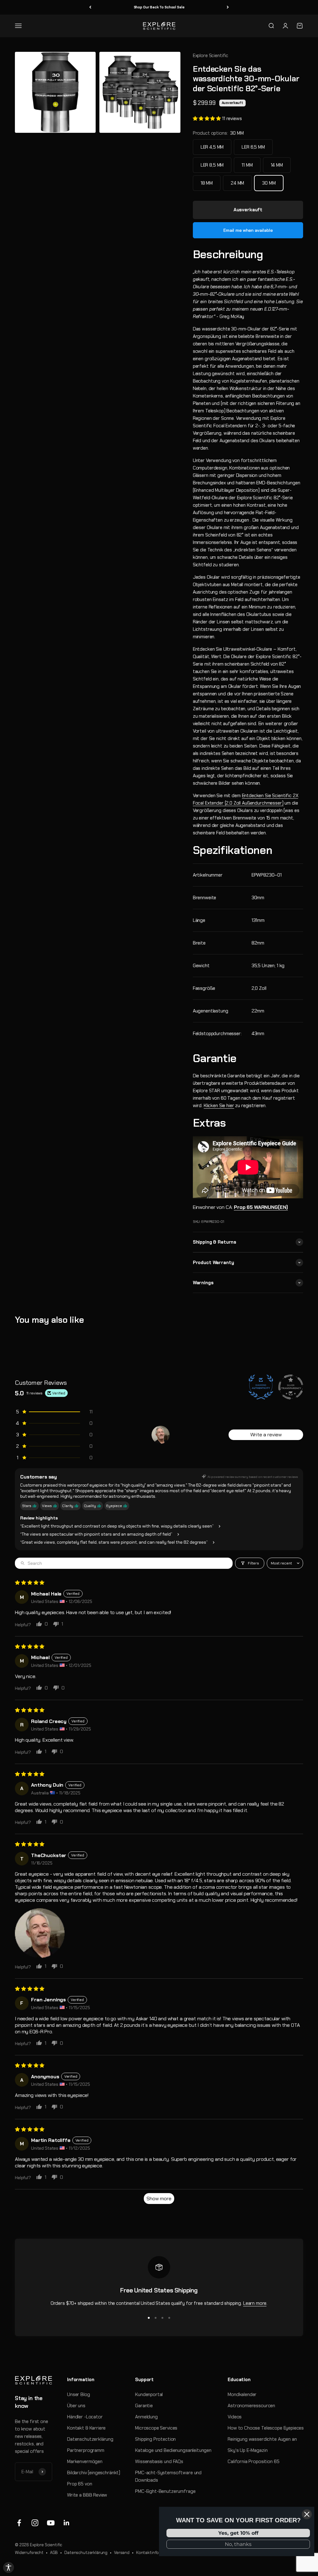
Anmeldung (146, 2417)
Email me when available (248, 230)
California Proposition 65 (253, 2462)
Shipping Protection (155, 2439)
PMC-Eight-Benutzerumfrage (165, 2491)
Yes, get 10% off (238, 2533)
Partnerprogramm (86, 2450)
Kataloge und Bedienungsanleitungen (173, 2450)
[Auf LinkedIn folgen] (67, 2523)
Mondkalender (242, 2394)
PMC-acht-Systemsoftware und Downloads (168, 2476)
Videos (235, 2417)
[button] (207, 119)
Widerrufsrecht (29, 2553)
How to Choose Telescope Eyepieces (266, 2428)
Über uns (76, 2406)
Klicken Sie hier (219, 1106)
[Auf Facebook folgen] (19, 2523)
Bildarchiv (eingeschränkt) (94, 2473)
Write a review (266, 1435)
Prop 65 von (79, 2484)
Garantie (144, 2406)
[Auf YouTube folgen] (51, 2523)
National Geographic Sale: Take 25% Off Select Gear (159, 7)
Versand (122, 2553)
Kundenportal (149, 2394)
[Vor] (228, 7)
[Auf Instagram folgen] (35, 2523)
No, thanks (238, 2544)
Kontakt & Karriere (86, 2428)
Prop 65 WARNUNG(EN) (261, 1207)
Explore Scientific (211, 56)
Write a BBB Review (87, 2495)
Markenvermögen (85, 2462)
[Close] (307, 2514)
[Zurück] (90, 7)
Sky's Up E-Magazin (248, 2450)
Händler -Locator (85, 2417)
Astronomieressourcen (251, 2406)
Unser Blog (79, 2394)
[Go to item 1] (161, 1435)
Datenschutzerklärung (90, 2439)
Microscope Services (156, 2428)
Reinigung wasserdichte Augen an (262, 2439)
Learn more (255, 2303)
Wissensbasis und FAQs (159, 2462)
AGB (54, 2553)
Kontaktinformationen (157, 2553)
